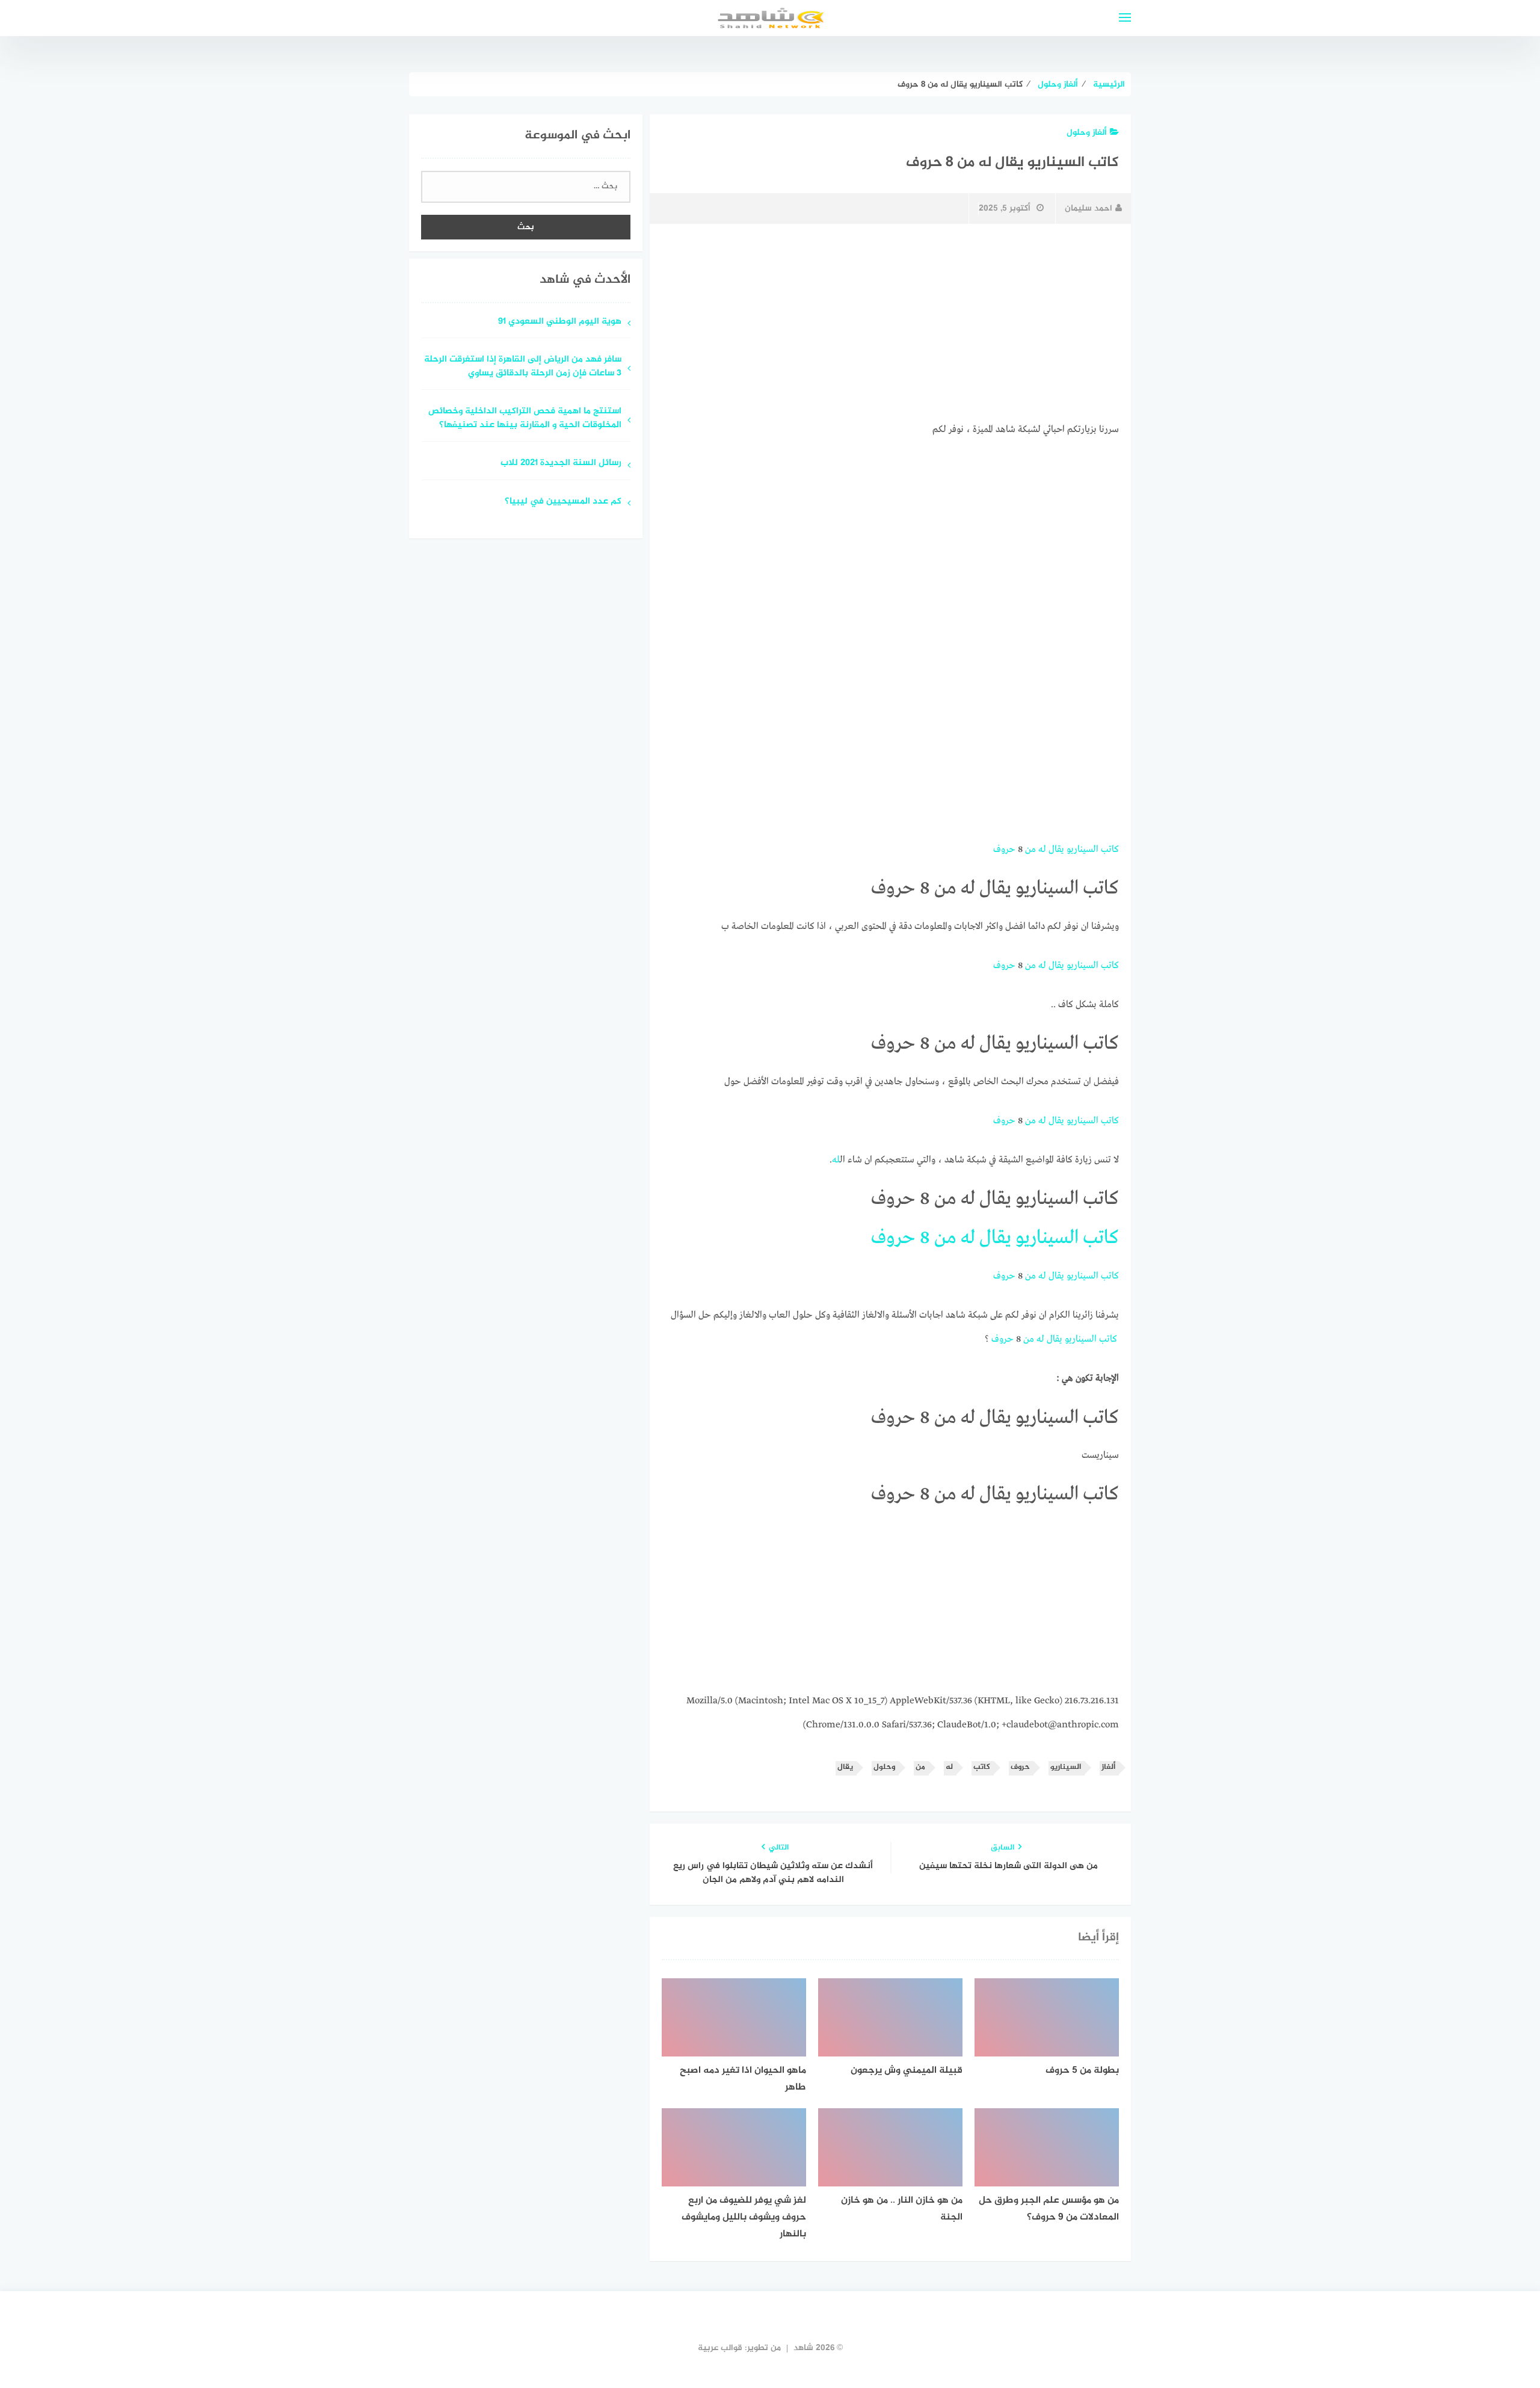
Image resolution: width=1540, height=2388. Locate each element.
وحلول (884, 1767)
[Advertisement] (890, 323)
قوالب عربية (720, 2348)
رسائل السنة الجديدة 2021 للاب (561, 464)
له (1042, 850)
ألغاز (1108, 1767)
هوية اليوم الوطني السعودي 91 (560, 322)
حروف (1004, 850)
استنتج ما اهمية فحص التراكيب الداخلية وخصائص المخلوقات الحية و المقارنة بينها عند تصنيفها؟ (525, 419)
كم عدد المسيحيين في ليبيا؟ (563, 502)
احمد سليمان (1089, 208)
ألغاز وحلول (1087, 133)
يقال (1056, 850)
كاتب (1110, 850)
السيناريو (1083, 850)
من (1030, 850)
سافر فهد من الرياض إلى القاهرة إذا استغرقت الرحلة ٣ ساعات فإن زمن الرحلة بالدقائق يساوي (523, 367)
